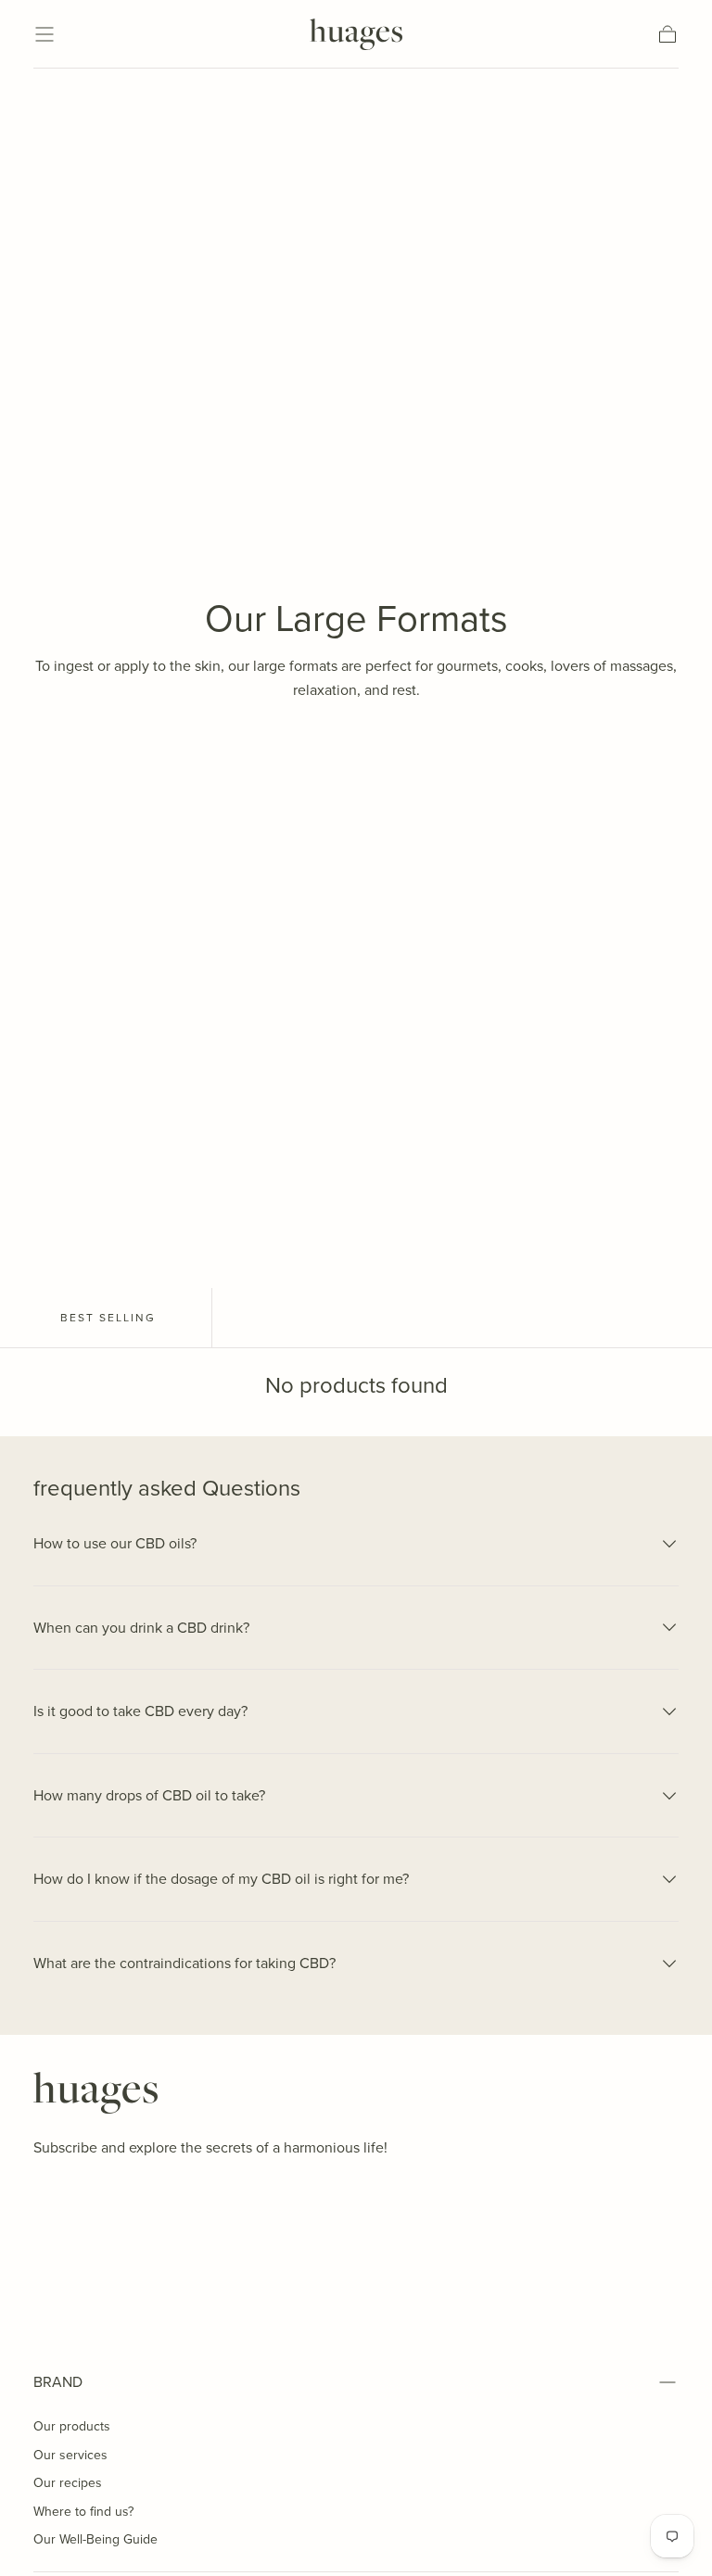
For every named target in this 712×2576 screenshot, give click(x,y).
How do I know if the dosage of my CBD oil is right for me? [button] (221, 1878)
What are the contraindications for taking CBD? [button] (184, 1963)
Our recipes (68, 2482)
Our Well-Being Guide (95, 2539)
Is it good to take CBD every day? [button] (140, 1711)
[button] (44, 34)
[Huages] (95, 2093)
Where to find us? (83, 2511)
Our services (70, 2455)
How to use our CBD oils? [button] (115, 1543)
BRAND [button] (58, 2381)
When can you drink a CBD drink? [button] (141, 1627)
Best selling (108, 1317)
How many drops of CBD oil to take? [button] (149, 1795)
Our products (72, 2426)
